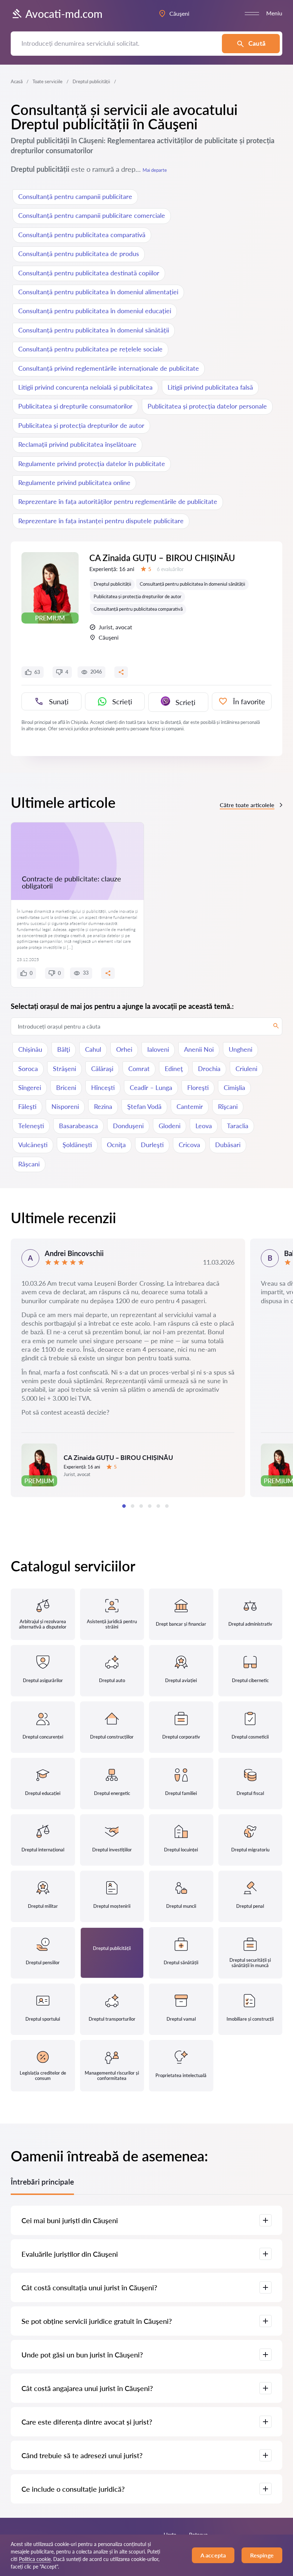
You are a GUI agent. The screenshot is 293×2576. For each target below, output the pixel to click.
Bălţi (64, 1049)
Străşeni (64, 1069)
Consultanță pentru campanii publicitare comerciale (92, 215)
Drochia (209, 1069)
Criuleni (246, 1069)
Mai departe (155, 170)
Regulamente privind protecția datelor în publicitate (92, 464)
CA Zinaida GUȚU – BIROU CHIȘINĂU (162, 558)
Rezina (103, 1106)
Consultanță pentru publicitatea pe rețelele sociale (90, 349)
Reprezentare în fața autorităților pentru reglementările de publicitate (118, 501)
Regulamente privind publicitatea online (74, 482)
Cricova (189, 1145)
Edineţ (174, 1069)
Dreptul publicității (112, 584)
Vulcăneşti (33, 1145)
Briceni (66, 1087)
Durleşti (152, 1145)
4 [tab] (150, 1506)
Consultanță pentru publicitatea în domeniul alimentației (98, 292)
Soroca (28, 1069)
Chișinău (30, 1049)
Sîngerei (30, 1087)
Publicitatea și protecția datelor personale (207, 406)
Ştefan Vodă (144, 1106)
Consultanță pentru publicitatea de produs (79, 254)
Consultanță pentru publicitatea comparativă (82, 235)
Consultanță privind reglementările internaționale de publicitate (109, 368)
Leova (204, 1126)
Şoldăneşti (77, 1145)
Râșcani (29, 1164)
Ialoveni (158, 1049)
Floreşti (198, 1087)
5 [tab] (158, 1506)
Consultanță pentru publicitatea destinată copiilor (89, 273)
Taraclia (238, 1126)
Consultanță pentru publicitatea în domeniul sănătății (94, 330)
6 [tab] (167, 1506)
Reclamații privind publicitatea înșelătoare (77, 444)
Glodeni (170, 1126)
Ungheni (240, 1049)
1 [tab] (124, 1506)
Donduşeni (128, 1126)
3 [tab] (141, 1506)
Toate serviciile (48, 81)
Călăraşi (102, 1069)
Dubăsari (228, 1145)
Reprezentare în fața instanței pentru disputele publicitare (101, 521)
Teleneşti (31, 1126)
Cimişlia (234, 1087)
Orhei (124, 1049)
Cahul (93, 1049)
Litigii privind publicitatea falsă (210, 387)
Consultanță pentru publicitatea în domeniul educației (95, 311)
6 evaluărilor (170, 569)
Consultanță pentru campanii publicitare (75, 196)
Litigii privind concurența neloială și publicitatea (85, 387)
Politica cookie (35, 2559)
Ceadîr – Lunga (151, 1087)
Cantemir (190, 1106)
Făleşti (27, 1106)
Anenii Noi (199, 1049)
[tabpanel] (128, 1368)
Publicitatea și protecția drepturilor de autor (81, 425)
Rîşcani (228, 1106)
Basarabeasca (78, 1126)
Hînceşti (103, 1087)
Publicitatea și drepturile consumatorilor (75, 406)
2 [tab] (133, 1506)
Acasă (17, 81)
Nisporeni (65, 1106)
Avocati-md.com (64, 14)
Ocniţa (116, 1145)
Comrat (139, 1069)
